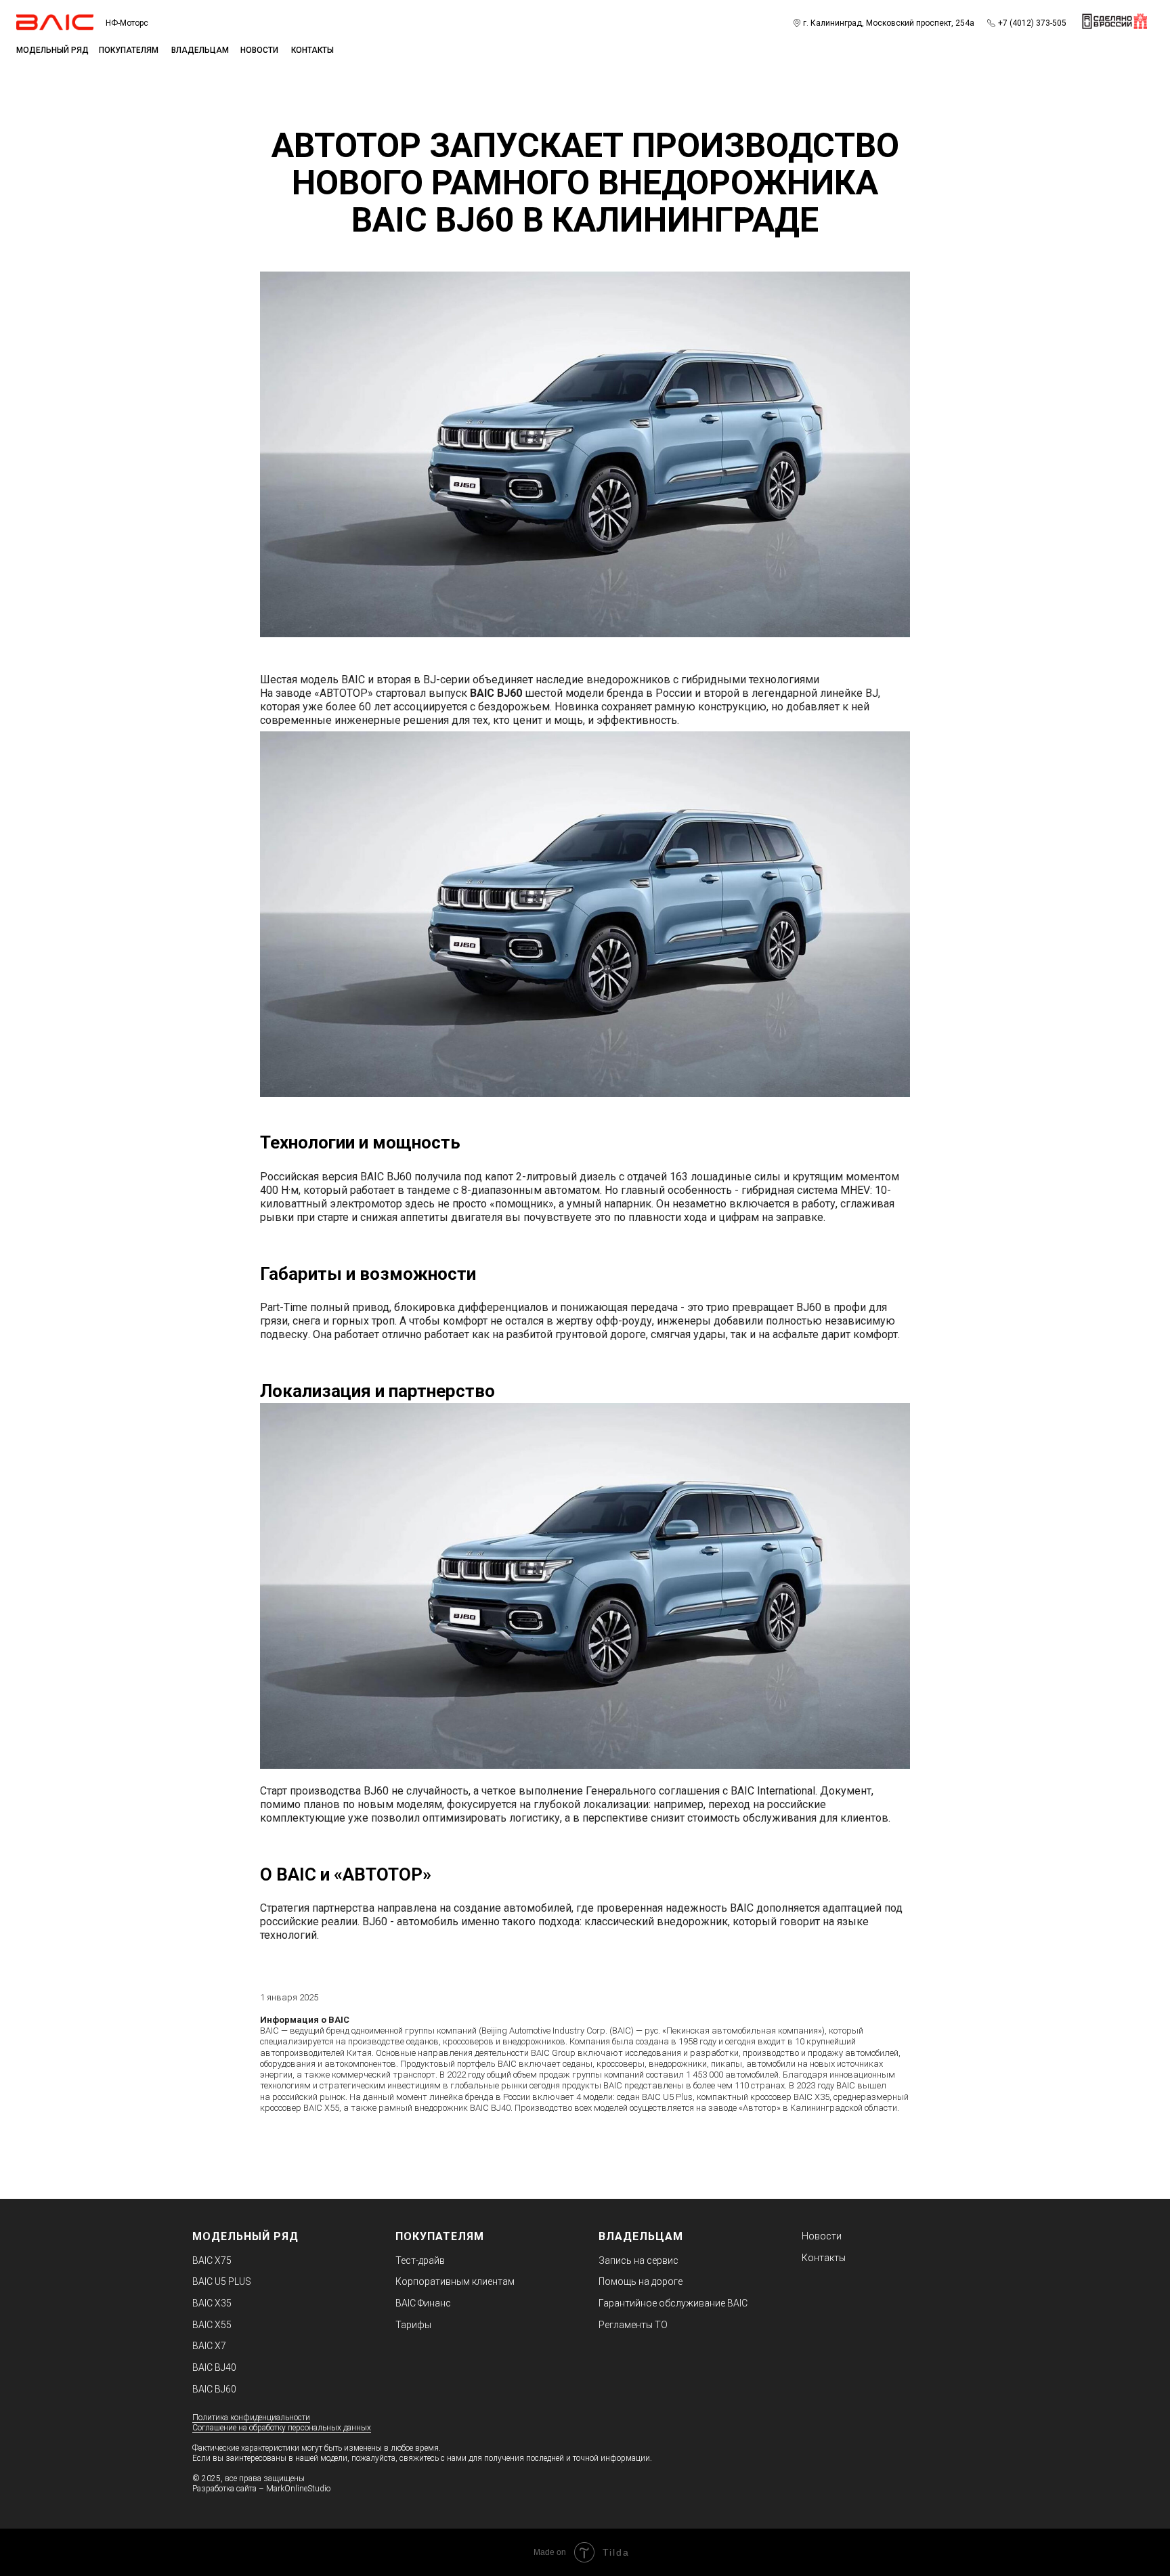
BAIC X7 (209, 2346)
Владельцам (200, 50)
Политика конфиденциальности (251, 2418)
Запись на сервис (638, 2260)
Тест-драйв (420, 2260)
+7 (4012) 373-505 (1032, 23)
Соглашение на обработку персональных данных (282, 2428)
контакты (312, 50)
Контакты (824, 2258)
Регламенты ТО (633, 2325)
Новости (259, 50)
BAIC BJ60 (214, 2389)
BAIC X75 (212, 2260)
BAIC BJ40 (214, 2367)
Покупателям (129, 50)
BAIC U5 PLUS (222, 2281)
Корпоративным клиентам (455, 2281)
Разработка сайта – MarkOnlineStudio (261, 2489)
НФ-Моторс (127, 23)
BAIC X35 (212, 2303)
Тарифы (413, 2325)
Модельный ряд (245, 2236)
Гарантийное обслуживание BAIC (673, 2303)
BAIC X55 (212, 2325)
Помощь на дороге (641, 2281)
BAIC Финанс (423, 2303)
